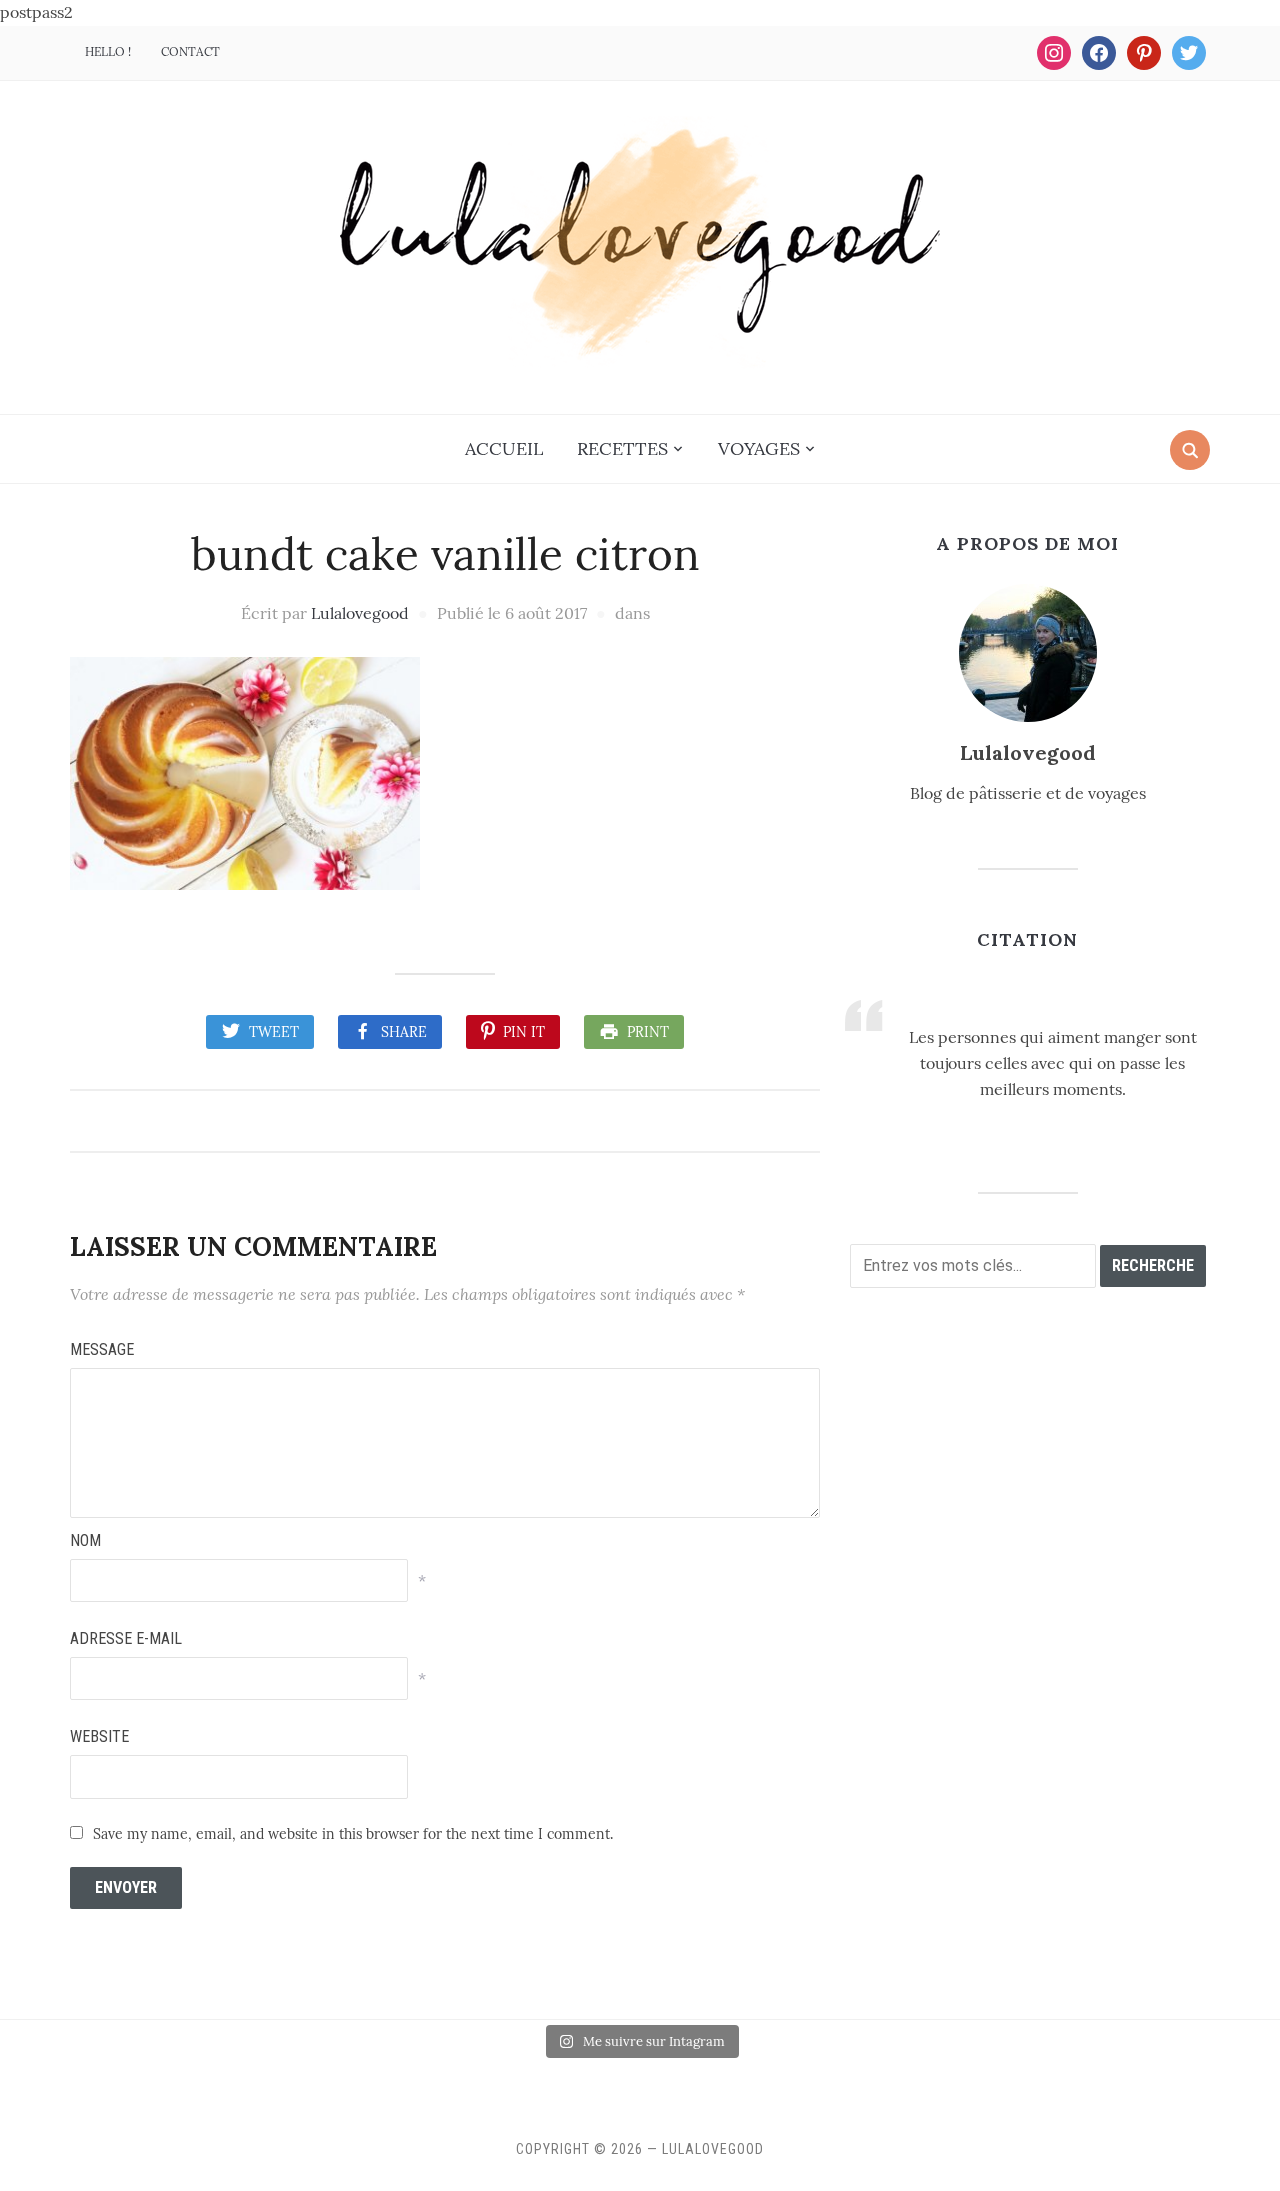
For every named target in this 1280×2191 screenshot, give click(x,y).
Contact (190, 51)
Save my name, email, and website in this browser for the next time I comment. (353, 1834)
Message (102, 1349)
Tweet (274, 1032)
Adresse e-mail (126, 1638)
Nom (85, 1540)
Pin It (524, 1032)
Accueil (504, 448)
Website (99, 1736)
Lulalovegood (360, 613)
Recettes (622, 448)
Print (648, 1032)
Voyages (759, 448)
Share (404, 1032)
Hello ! (108, 51)
